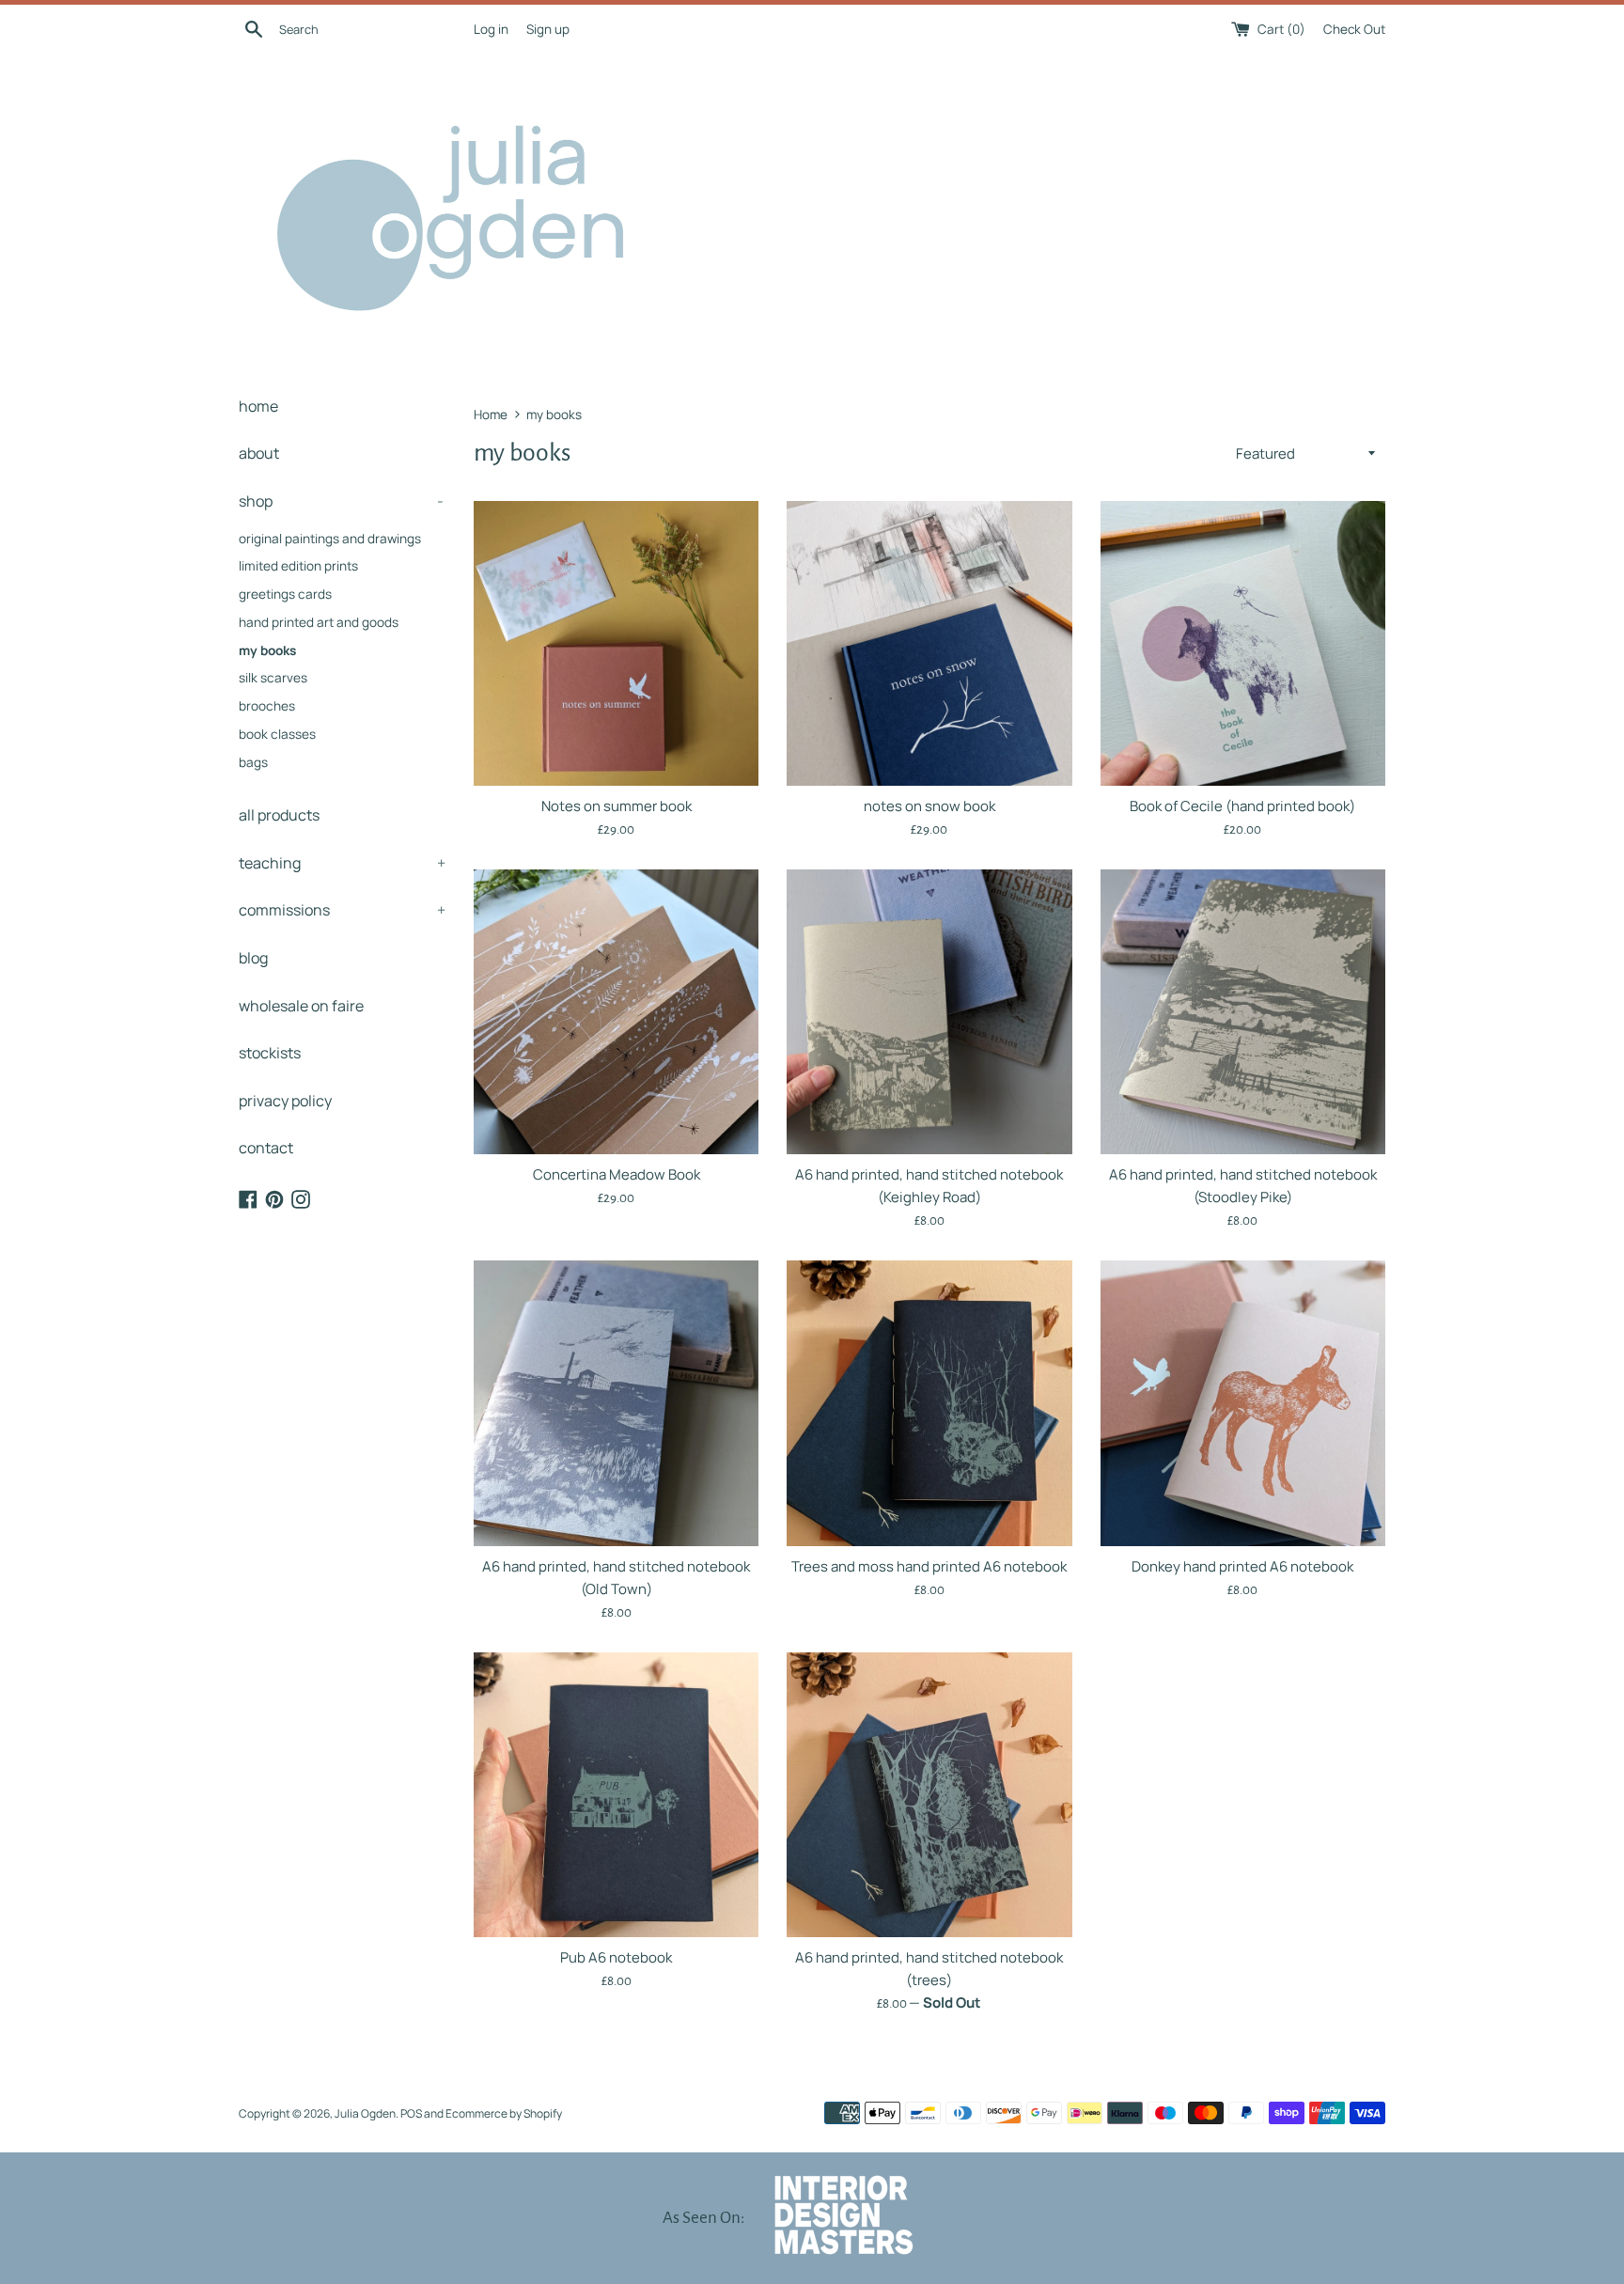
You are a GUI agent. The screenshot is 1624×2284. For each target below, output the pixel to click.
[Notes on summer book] (616, 643)
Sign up (548, 29)
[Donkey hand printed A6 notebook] (1243, 1403)
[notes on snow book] (929, 643)
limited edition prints (298, 566)
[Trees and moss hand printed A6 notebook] (929, 1403)
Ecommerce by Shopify (504, 2113)
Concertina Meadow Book (617, 1174)
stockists (270, 1053)
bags (253, 762)
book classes (277, 734)
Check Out (1354, 29)
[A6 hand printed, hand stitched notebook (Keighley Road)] (929, 1012)
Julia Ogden (365, 2113)
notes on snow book (929, 806)
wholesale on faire (301, 1006)
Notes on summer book (617, 806)
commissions (342, 910)
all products (279, 815)
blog (253, 958)
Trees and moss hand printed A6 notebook (929, 1566)
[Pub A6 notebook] (616, 1795)
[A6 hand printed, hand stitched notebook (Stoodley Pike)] (1243, 1012)
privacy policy (285, 1101)
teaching (342, 863)
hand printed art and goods (319, 622)
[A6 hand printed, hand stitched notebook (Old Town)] (616, 1403)
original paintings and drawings (330, 539)
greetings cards (285, 594)
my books (267, 650)
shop (341, 501)
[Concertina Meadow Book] (616, 1012)
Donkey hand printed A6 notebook (1242, 1566)
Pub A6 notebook (616, 1957)
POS (411, 2113)
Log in (491, 29)
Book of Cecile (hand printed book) (1242, 806)
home (258, 406)
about (259, 453)
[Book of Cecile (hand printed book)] (1243, 643)
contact (266, 1148)
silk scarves (273, 678)
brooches (267, 706)
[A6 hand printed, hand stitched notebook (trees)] (929, 1795)
